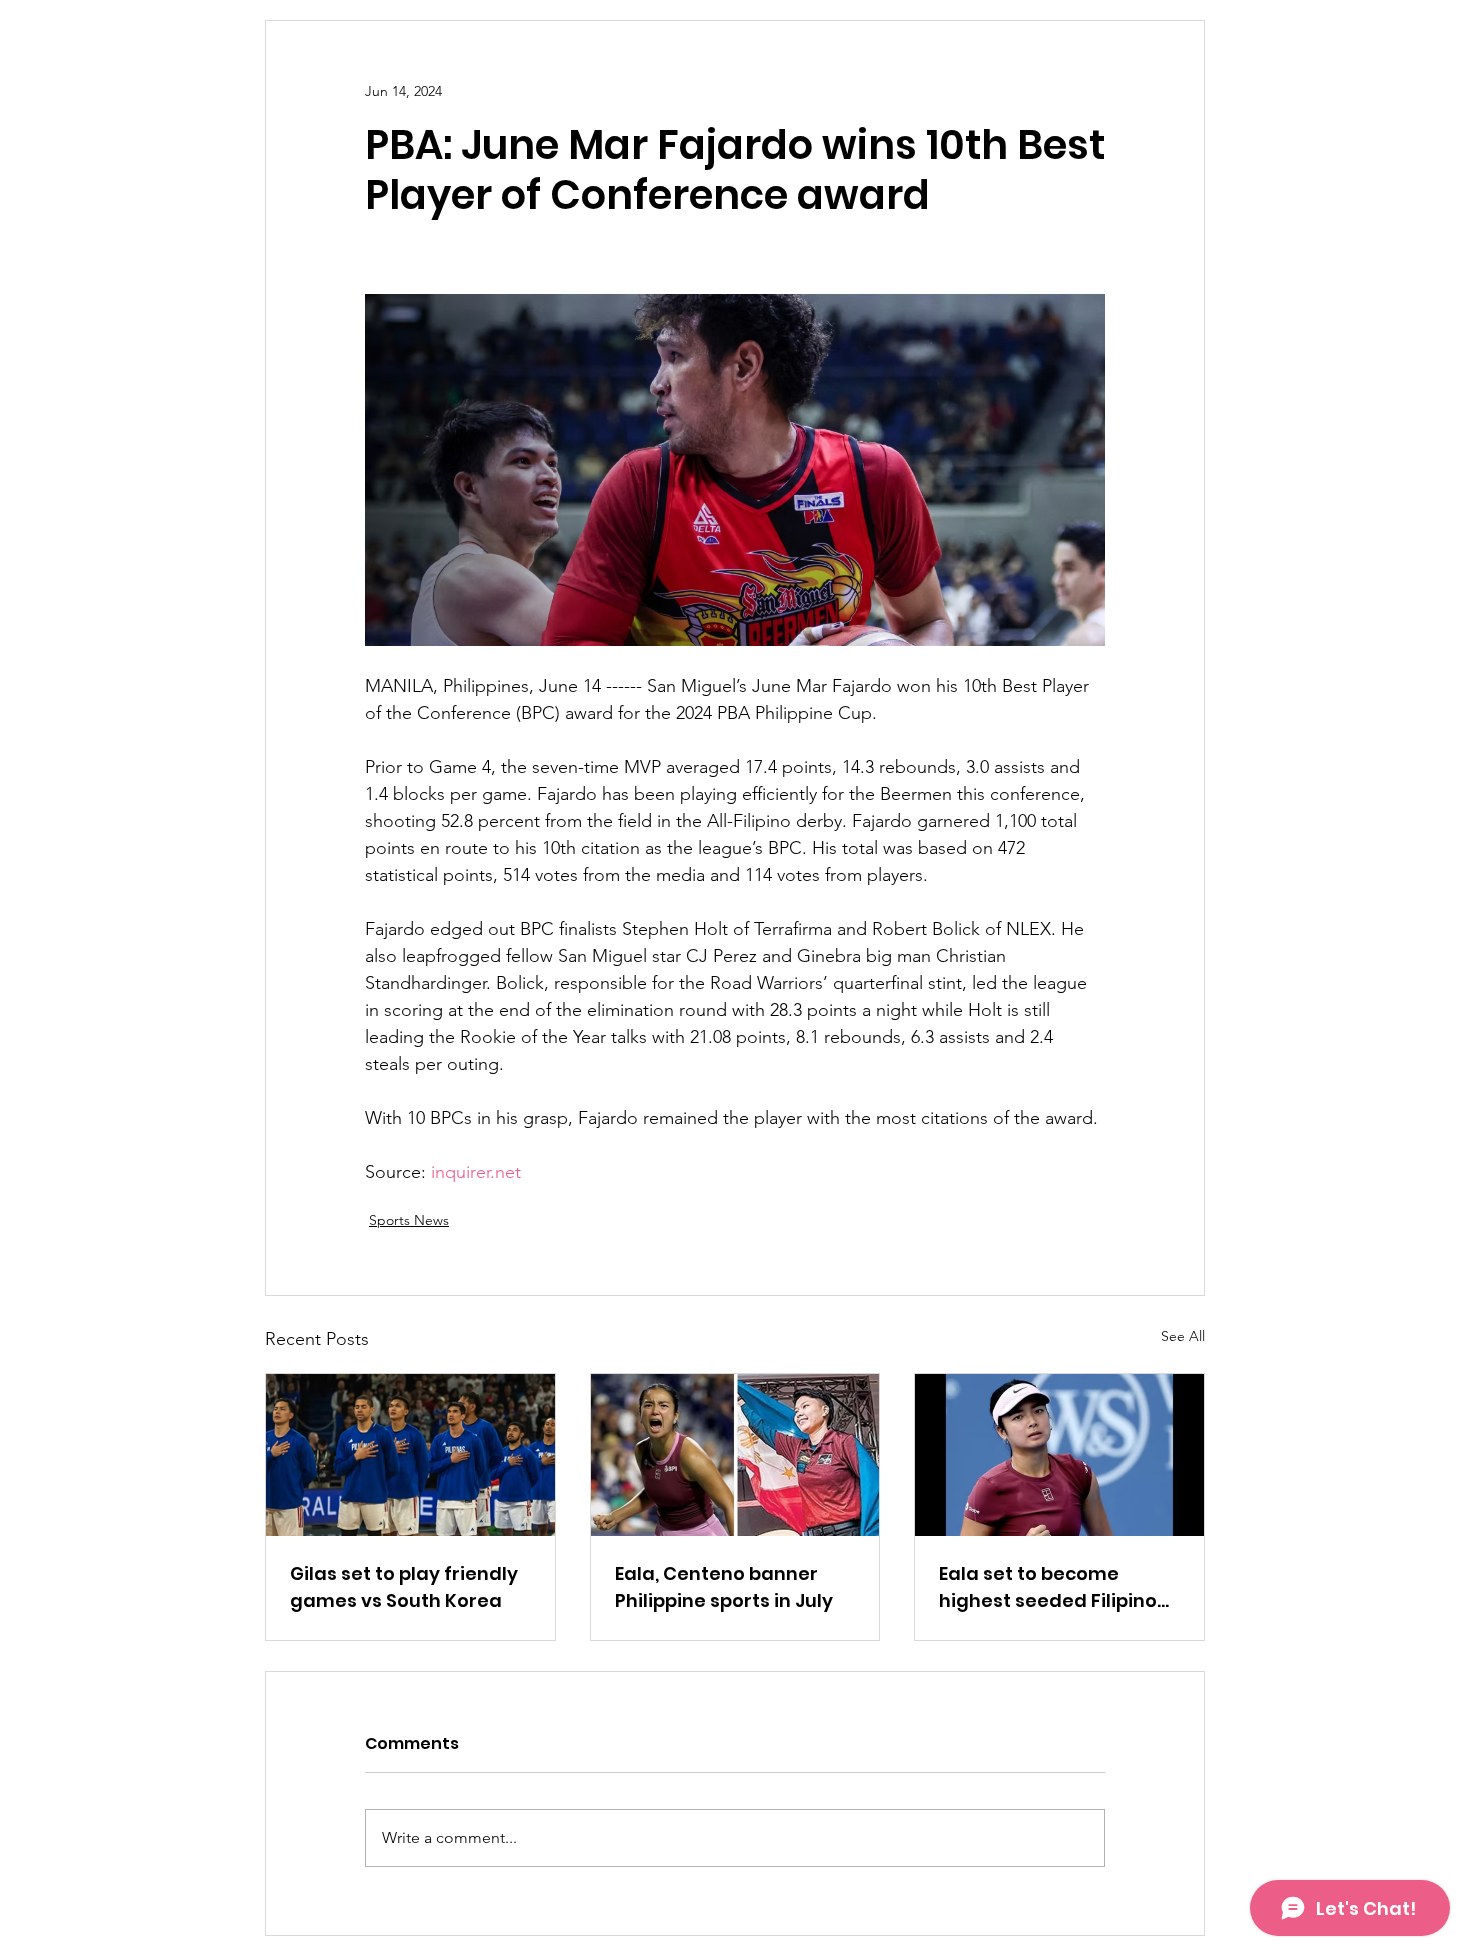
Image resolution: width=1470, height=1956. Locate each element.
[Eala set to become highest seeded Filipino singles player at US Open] (1059, 1455)
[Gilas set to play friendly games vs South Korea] (410, 1455)
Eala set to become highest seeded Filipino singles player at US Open (1058, 1587)
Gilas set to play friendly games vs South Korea (404, 1587)
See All (1183, 1336)
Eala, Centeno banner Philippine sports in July (724, 1587)
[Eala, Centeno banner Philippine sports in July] (735, 1455)
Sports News (409, 1220)
